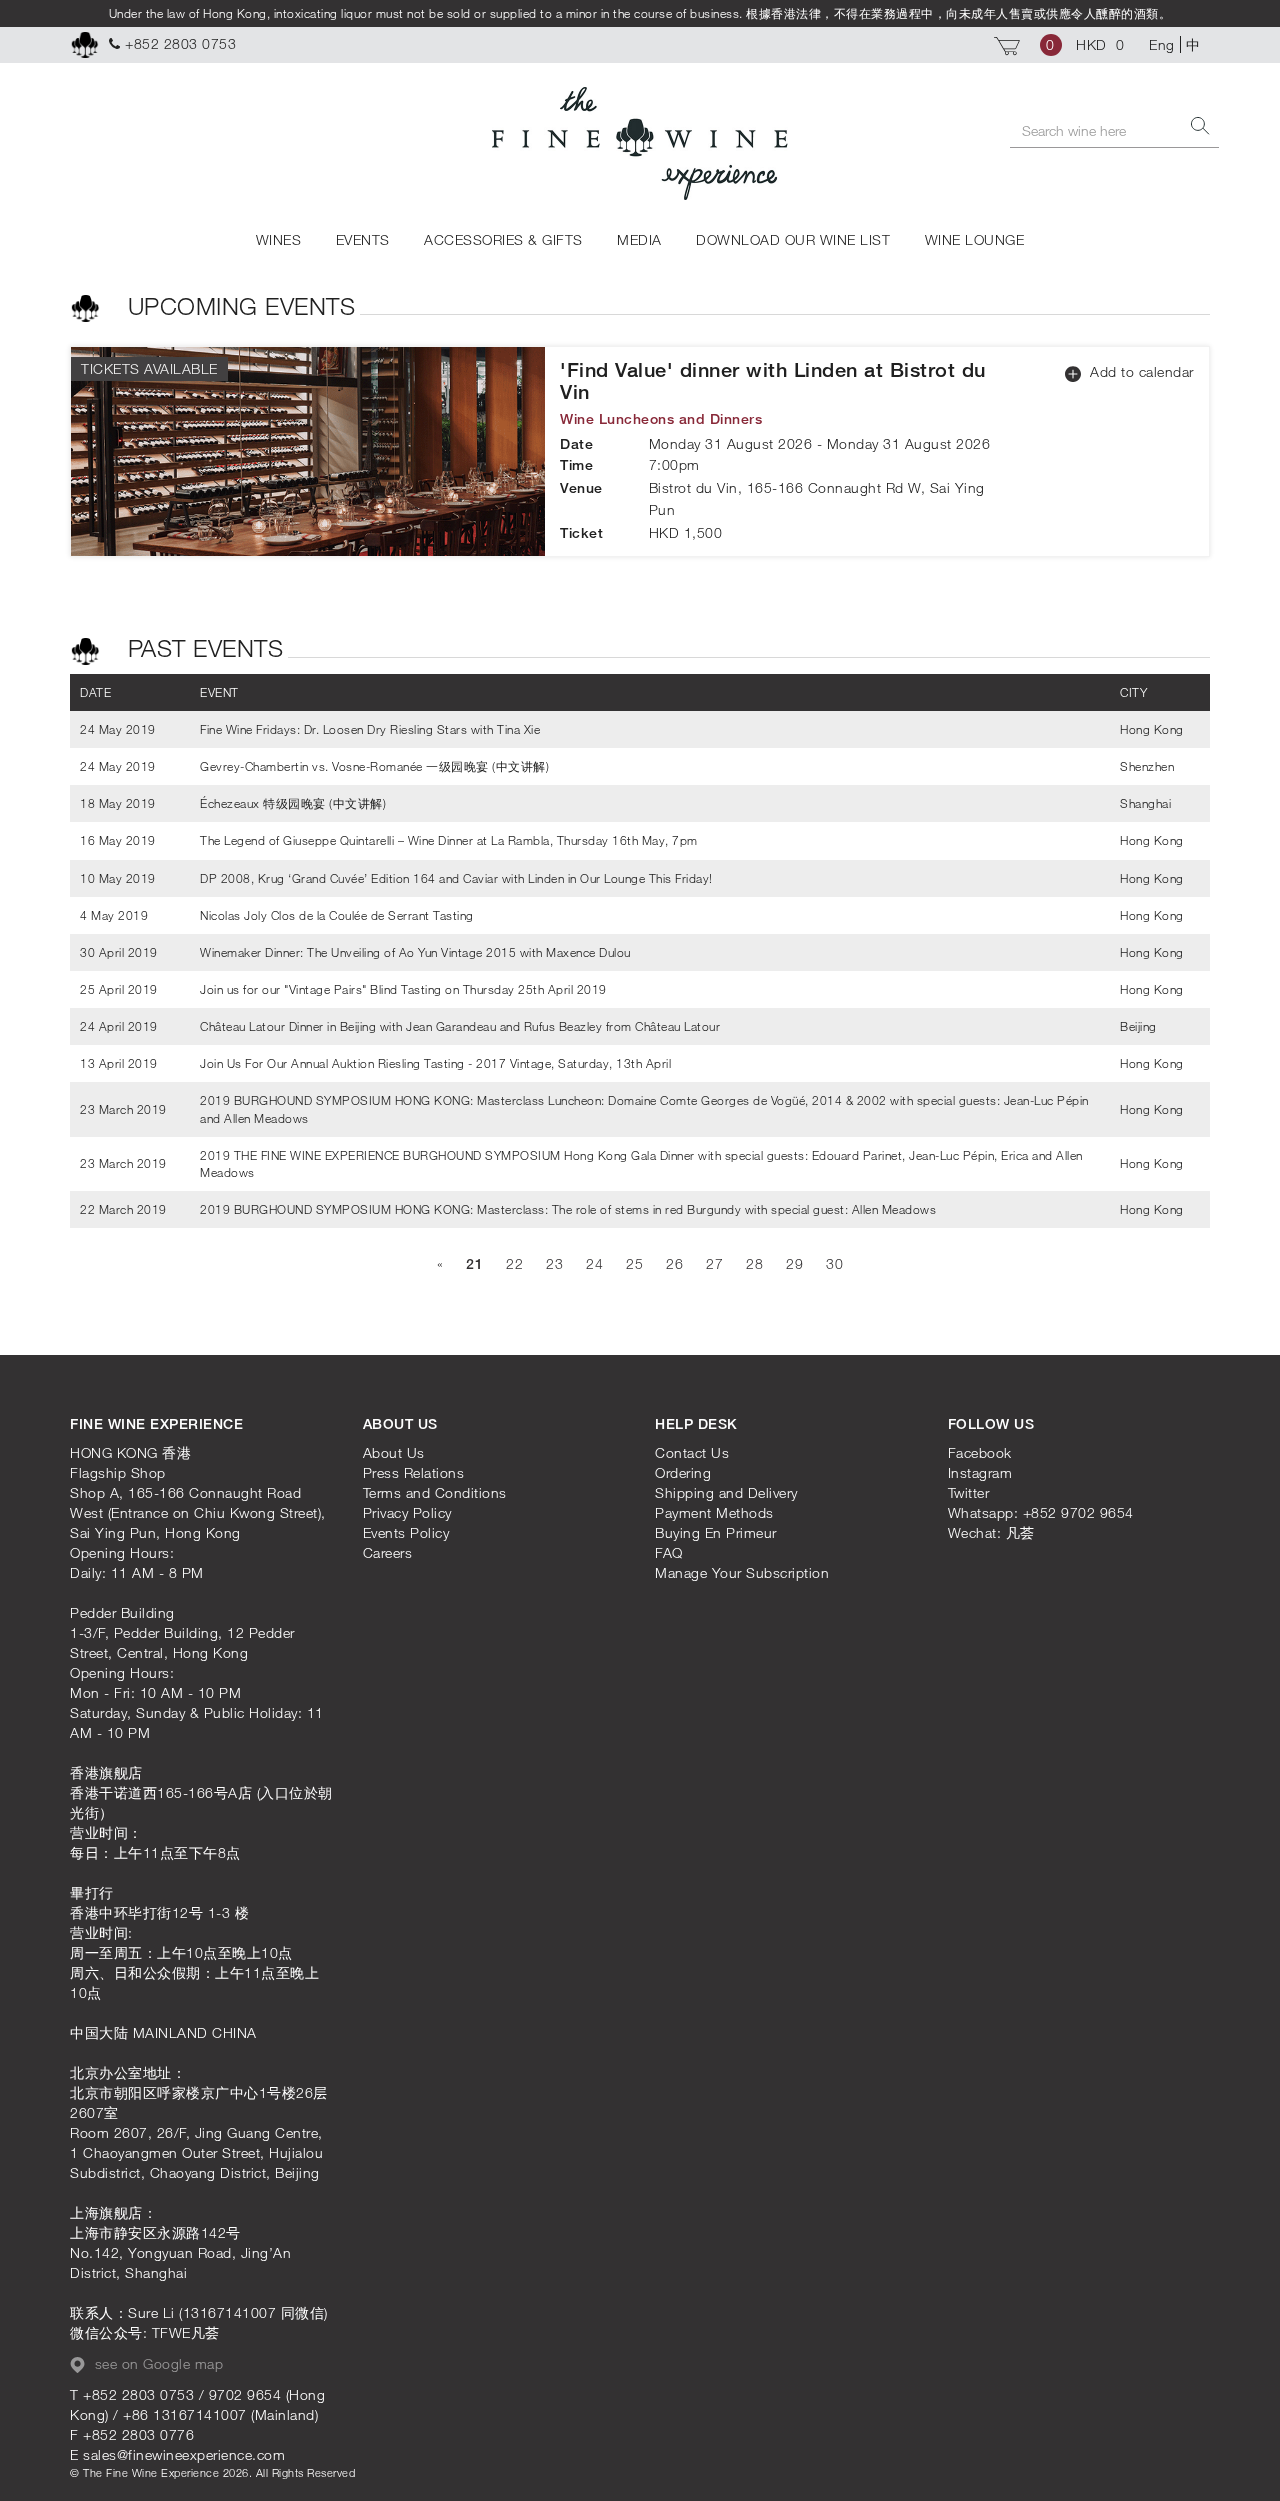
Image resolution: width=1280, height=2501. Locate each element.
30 (834, 1263)
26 (674, 1263)
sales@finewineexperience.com (184, 2454)
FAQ (669, 1552)
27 (714, 1263)
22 (514, 1263)
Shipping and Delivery (726, 1492)
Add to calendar (1140, 371)
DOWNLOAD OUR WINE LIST (793, 239)
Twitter (969, 1492)
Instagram (980, 1472)
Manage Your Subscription (742, 1572)
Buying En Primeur (716, 1532)
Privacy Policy (407, 1512)
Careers (388, 1552)
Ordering (683, 1472)
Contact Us (692, 1452)
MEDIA (639, 239)
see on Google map (156, 2363)
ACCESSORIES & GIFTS (503, 239)
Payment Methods (714, 1512)
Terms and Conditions (435, 1492)
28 (754, 1263)
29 (794, 1263)
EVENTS (363, 239)
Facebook (980, 1452)
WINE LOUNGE (975, 239)
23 (554, 1263)
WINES (279, 239)
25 (634, 1263)
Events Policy (406, 1532)
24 (594, 1263)
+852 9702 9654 (1078, 1512)
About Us (394, 1452)
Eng (1162, 44)
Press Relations (414, 1472)
